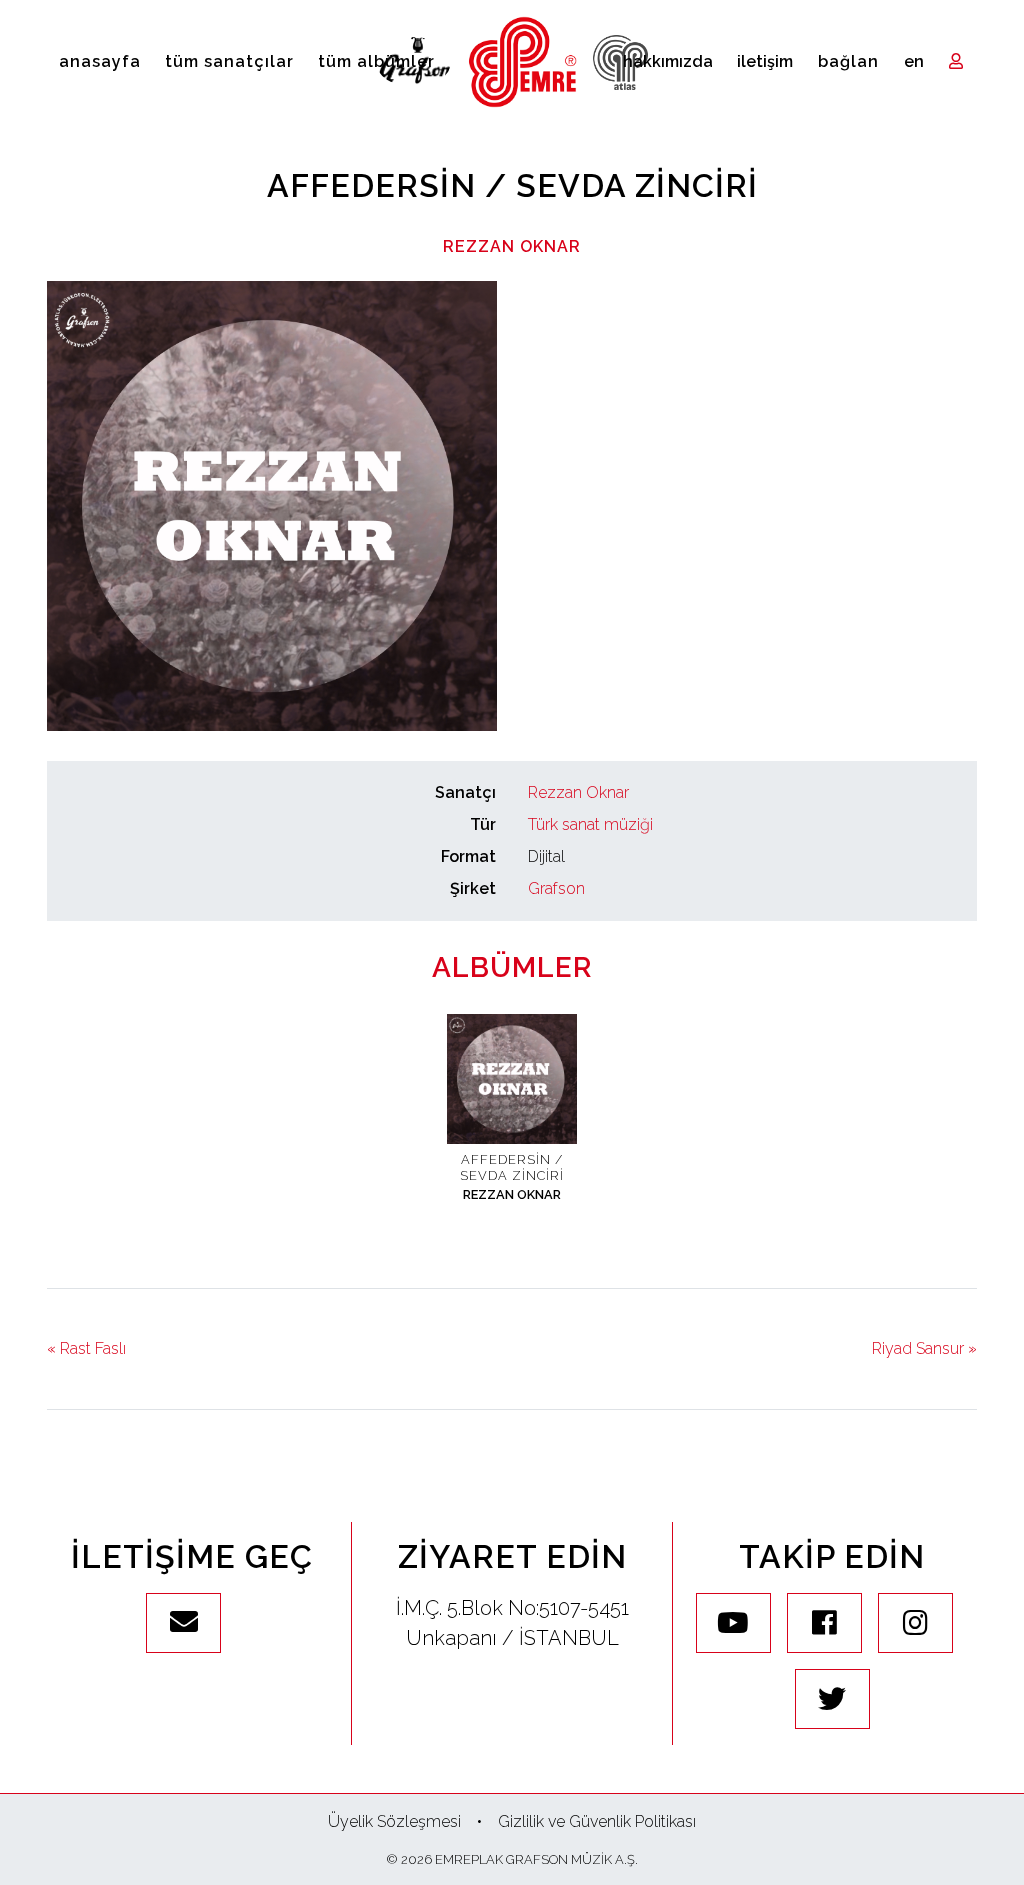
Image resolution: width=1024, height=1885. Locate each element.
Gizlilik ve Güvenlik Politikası (597, 1821)
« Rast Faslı (86, 1348)
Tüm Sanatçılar (229, 61)
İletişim (765, 61)
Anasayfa (100, 61)
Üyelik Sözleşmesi (394, 1821)
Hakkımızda (668, 61)
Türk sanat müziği (590, 824)
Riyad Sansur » (924, 1348)
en (914, 61)
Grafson (556, 888)
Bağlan (848, 61)
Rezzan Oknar (512, 246)
